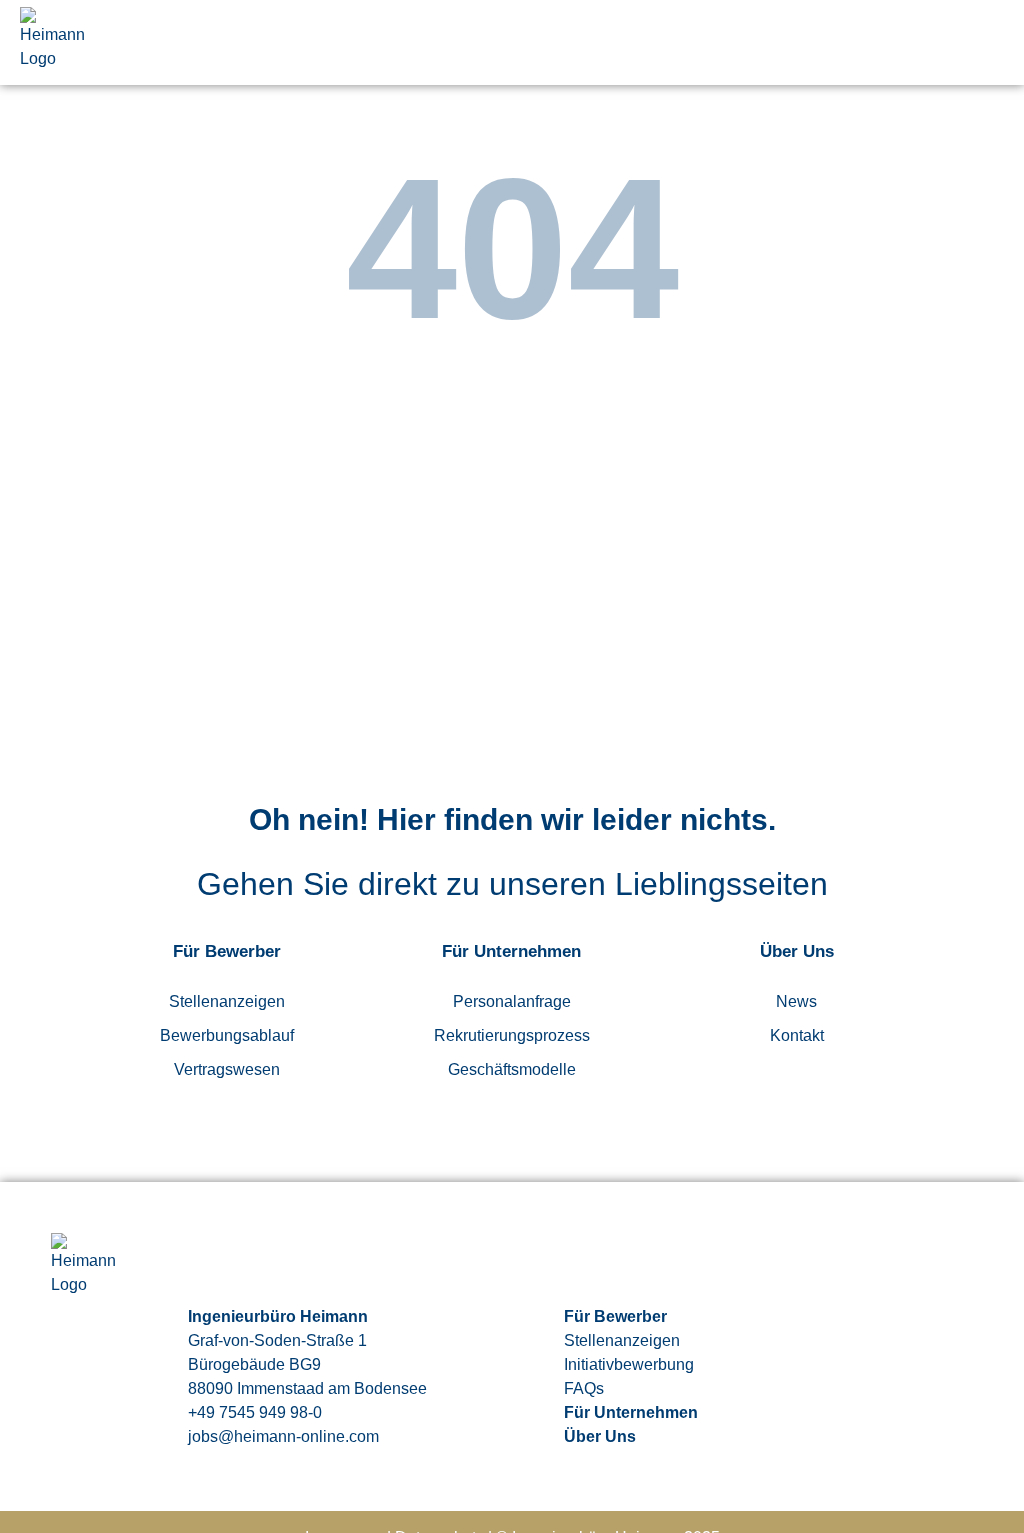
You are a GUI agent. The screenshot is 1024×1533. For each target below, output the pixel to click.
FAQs (584, 1388)
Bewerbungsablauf (227, 1035)
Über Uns (600, 1436)
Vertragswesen (227, 1069)
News (796, 1001)
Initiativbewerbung (629, 1364)
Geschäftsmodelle (512, 1069)
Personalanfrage (512, 1001)
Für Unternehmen (631, 1412)
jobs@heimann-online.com (283, 1436)
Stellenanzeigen (227, 1001)
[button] (991, 43)
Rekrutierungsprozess (512, 1035)
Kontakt (797, 1035)
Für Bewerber (615, 1316)
